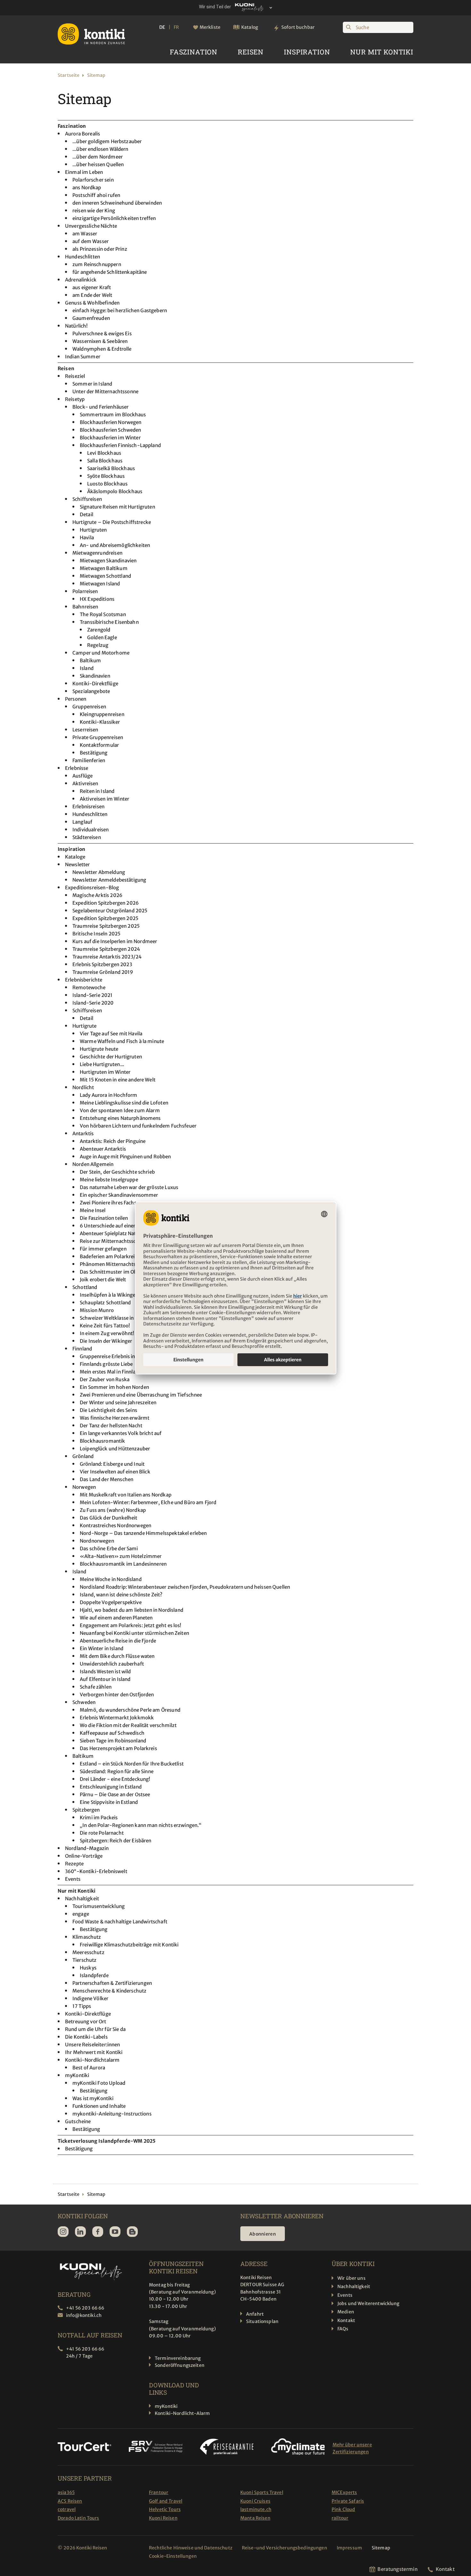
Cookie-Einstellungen (173, 2556)
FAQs (343, 2329)
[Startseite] (91, 34)
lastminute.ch (256, 2509)
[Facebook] (98, 2232)
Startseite (69, 75)
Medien (346, 2312)
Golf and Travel (166, 2501)
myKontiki (166, 2406)
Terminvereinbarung (178, 2358)
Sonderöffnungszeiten (180, 2365)
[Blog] (132, 2232)
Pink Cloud (343, 2509)
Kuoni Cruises (255, 2501)
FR (176, 27)
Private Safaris (348, 2501)
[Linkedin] (80, 2232)
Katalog (250, 27)
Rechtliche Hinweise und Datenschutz (191, 2548)
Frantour (159, 2492)
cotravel (67, 2509)
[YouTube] (115, 2232)
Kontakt (346, 2320)
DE (162, 27)
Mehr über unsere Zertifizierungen (352, 2448)
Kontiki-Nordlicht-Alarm (182, 2413)
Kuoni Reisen (163, 2518)
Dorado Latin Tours (78, 2518)
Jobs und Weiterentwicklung (368, 2303)
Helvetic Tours (165, 2509)
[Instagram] (63, 2232)
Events (345, 2295)
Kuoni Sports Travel (262, 2492)
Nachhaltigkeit (354, 2287)
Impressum (349, 2548)
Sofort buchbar (298, 27)
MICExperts (344, 2492)
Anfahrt (255, 2314)
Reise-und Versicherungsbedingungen (285, 2548)
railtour (340, 2518)
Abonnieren (263, 2234)
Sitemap (381, 2548)
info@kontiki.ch (84, 2315)
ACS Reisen (70, 2501)
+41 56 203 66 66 (85, 2308)
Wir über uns (351, 2278)
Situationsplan (262, 2321)
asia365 (66, 2492)
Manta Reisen (255, 2518)
